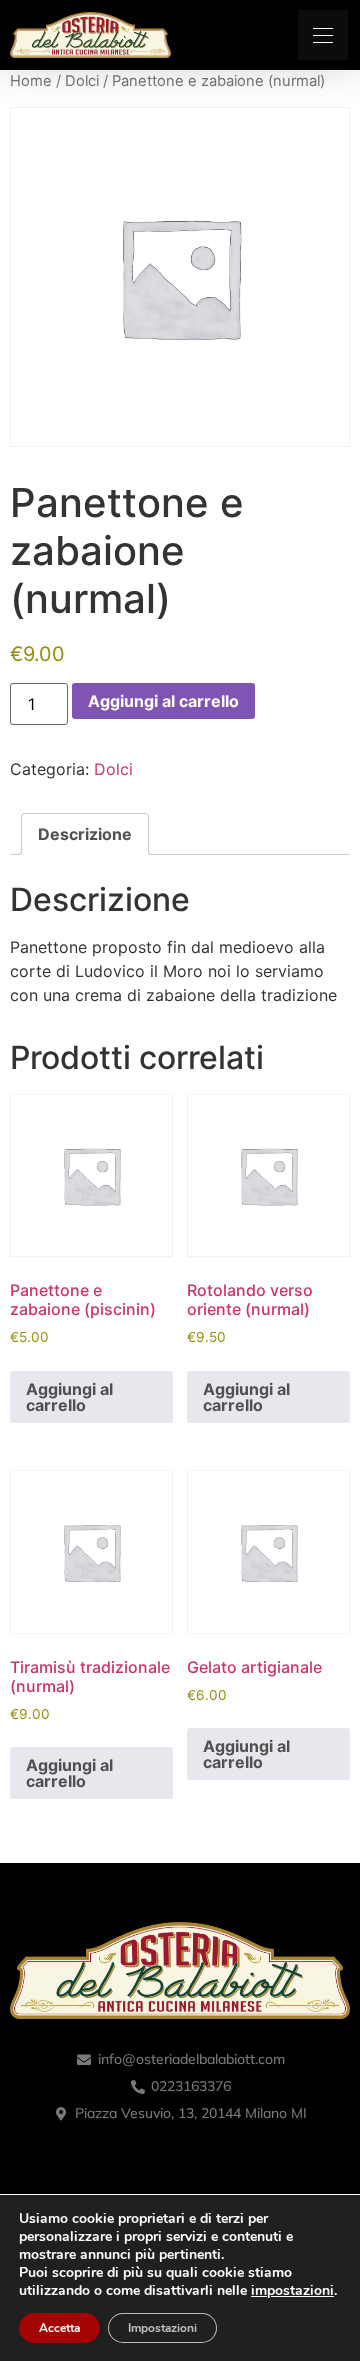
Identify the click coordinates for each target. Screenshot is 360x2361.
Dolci (82, 81)
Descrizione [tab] (85, 834)
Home (31, 81)
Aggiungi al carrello (163, 701)
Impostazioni (162, 2328)
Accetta (59, 2328)
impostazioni (292, 2291)
